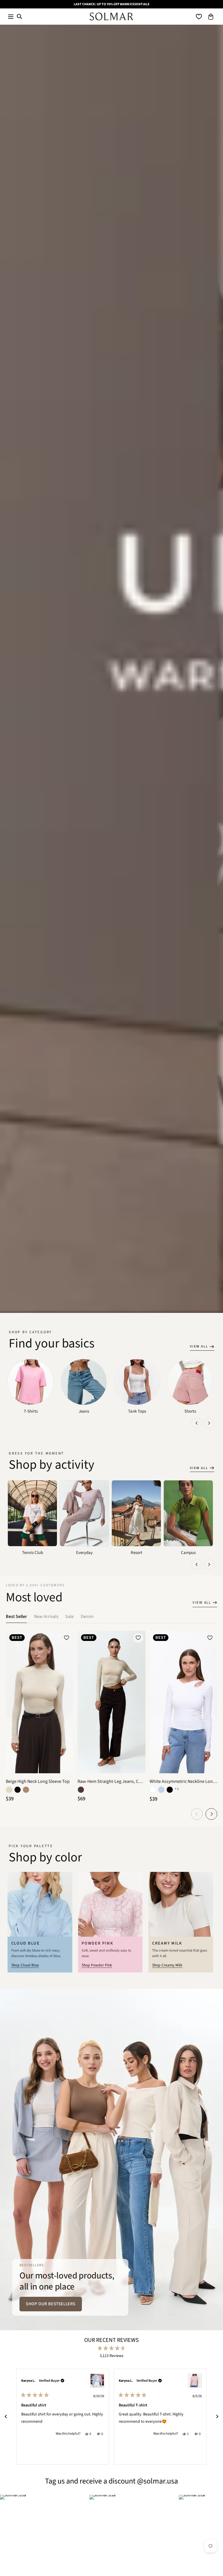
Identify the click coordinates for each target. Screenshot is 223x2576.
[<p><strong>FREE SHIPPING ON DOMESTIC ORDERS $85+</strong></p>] (111, 4)
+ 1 (177, 1789)
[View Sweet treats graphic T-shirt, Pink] (195, 2381)
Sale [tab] (70, 1617)
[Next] (217, 2417)
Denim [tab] (87, 1617)
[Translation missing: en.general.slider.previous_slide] (197, 1423)
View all (199, 1346)
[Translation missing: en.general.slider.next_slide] (209, 1423)
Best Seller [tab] (16, 1617)
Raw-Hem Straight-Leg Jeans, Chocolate (111, 1781)
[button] (11, 16)
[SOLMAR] (111, 16)
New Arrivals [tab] (46, 1617)
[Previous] (6, 2417)
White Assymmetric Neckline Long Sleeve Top (183, 1781)
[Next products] (211, 1814)
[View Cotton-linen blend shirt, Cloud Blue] (97, 2381)
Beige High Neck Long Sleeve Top (38, 1781)
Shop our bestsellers (51, 2304)
